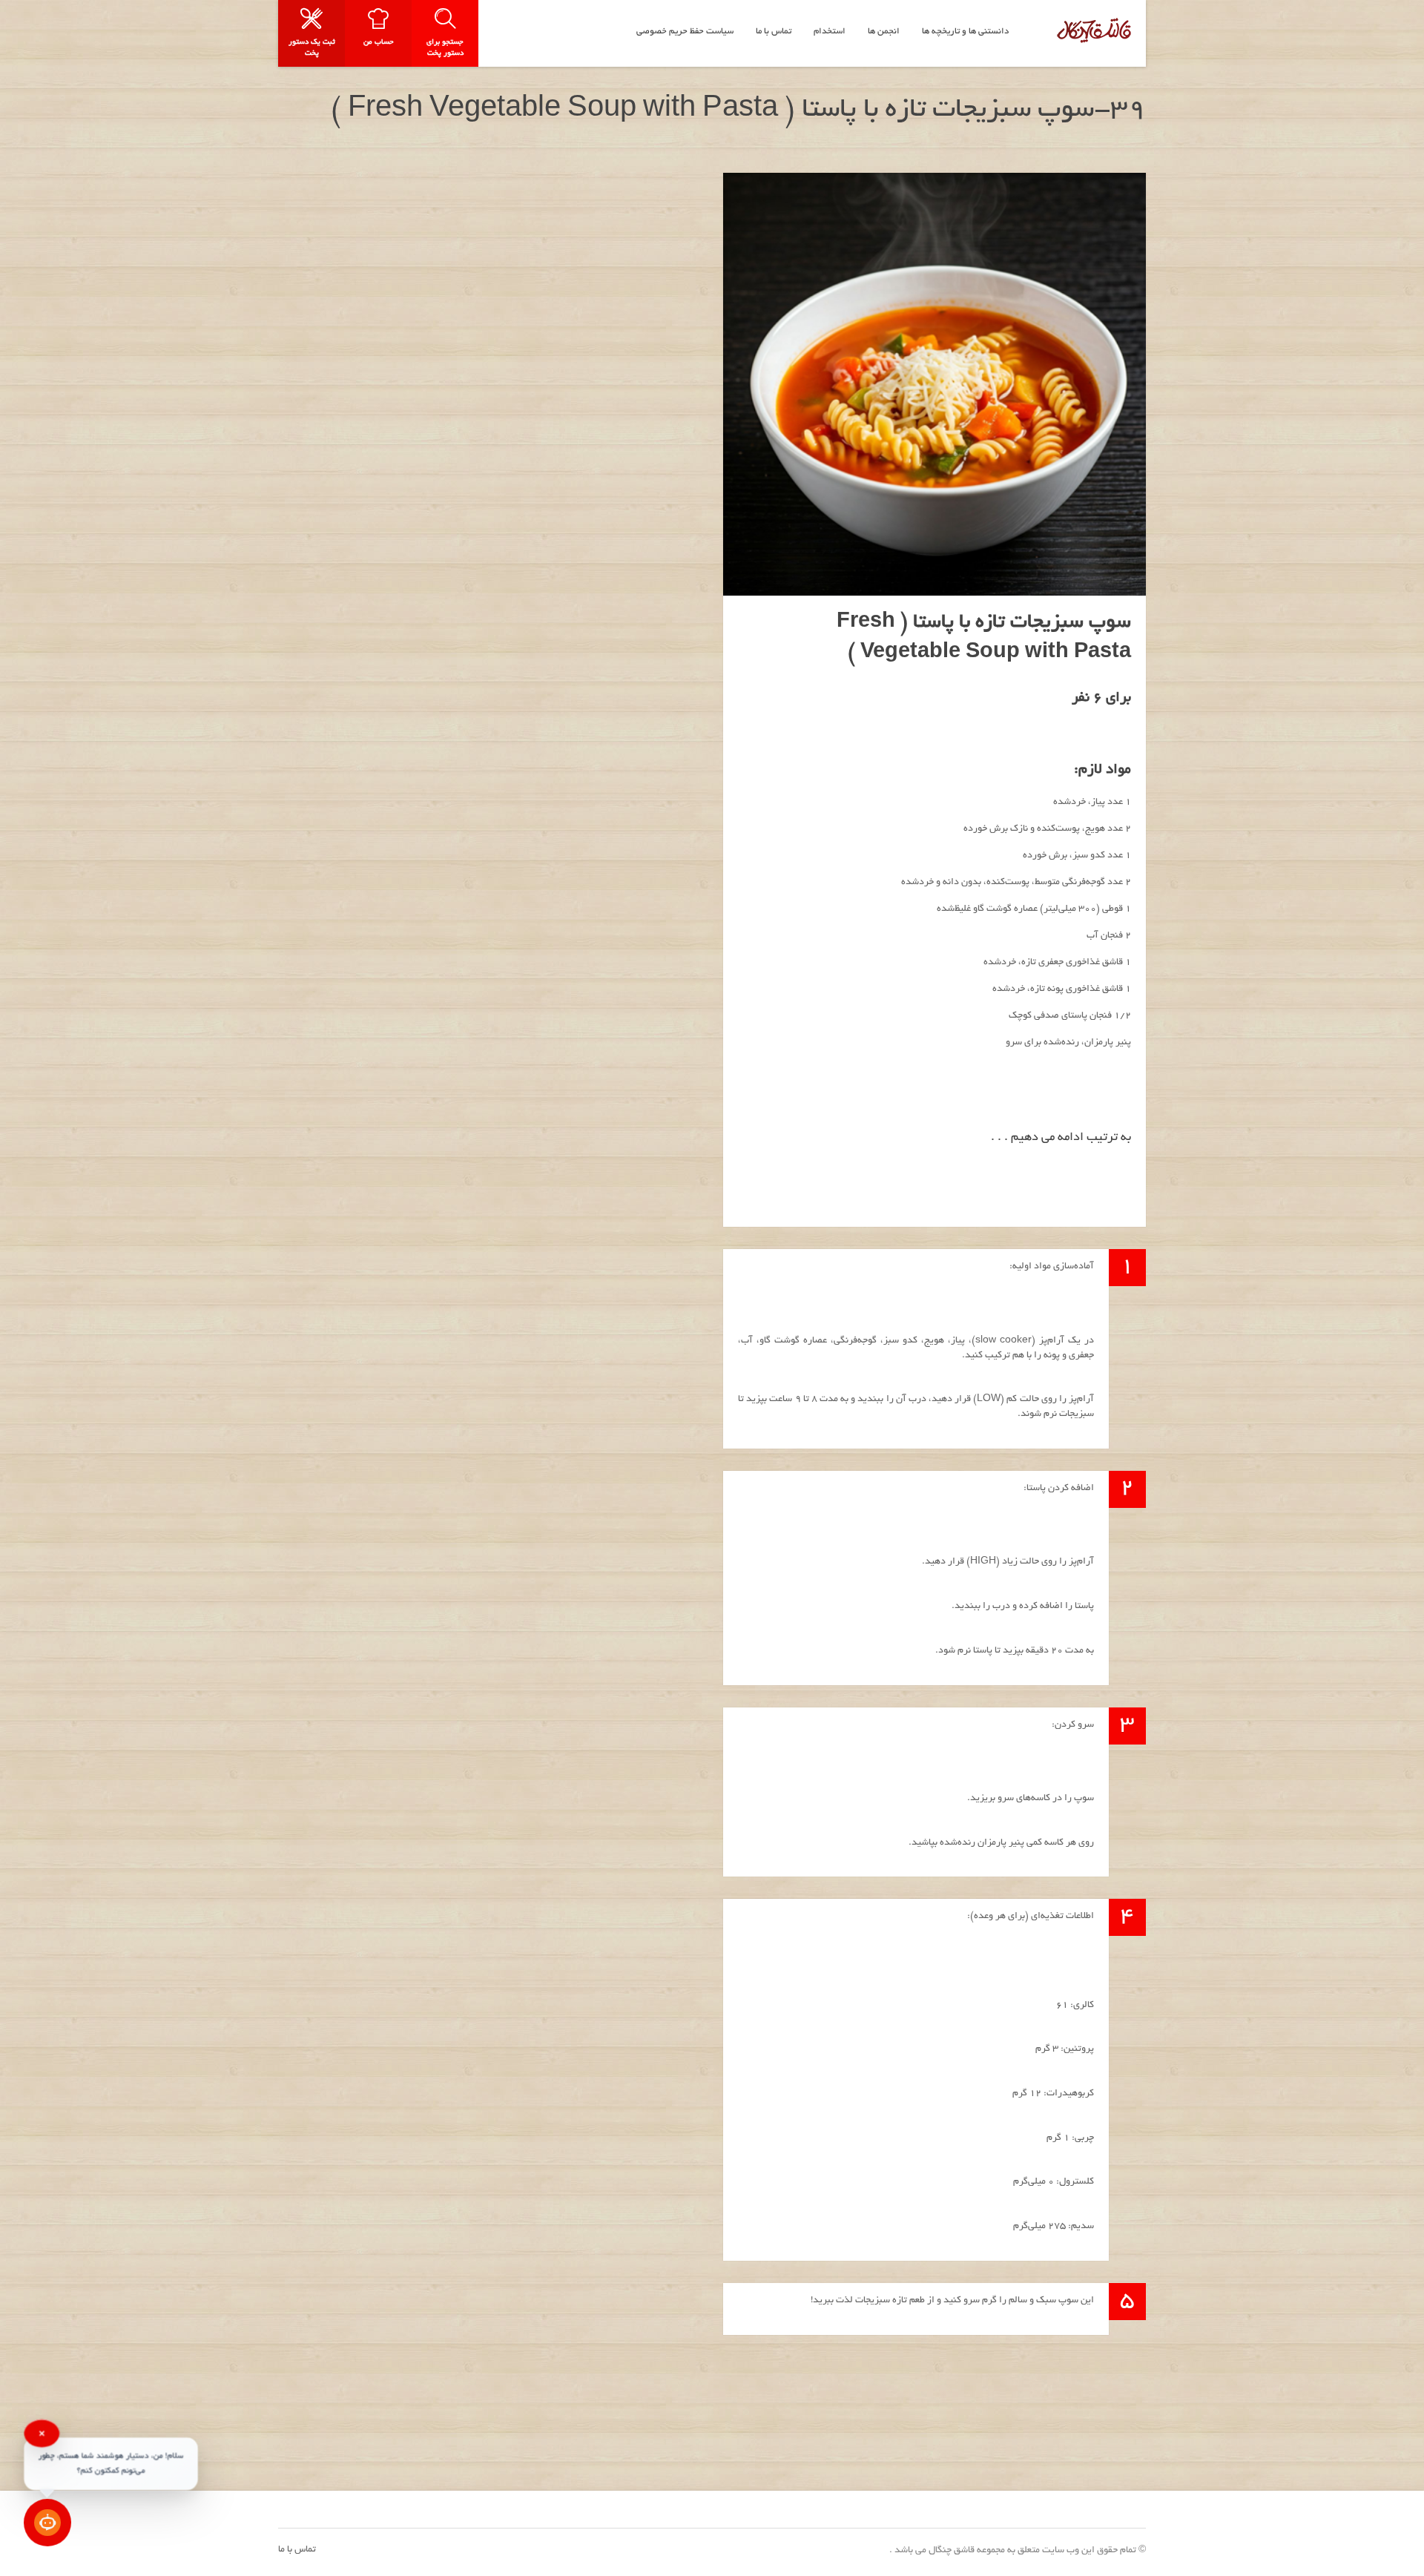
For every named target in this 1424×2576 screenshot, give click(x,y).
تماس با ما (297, 2550)
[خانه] (1094, 30)
